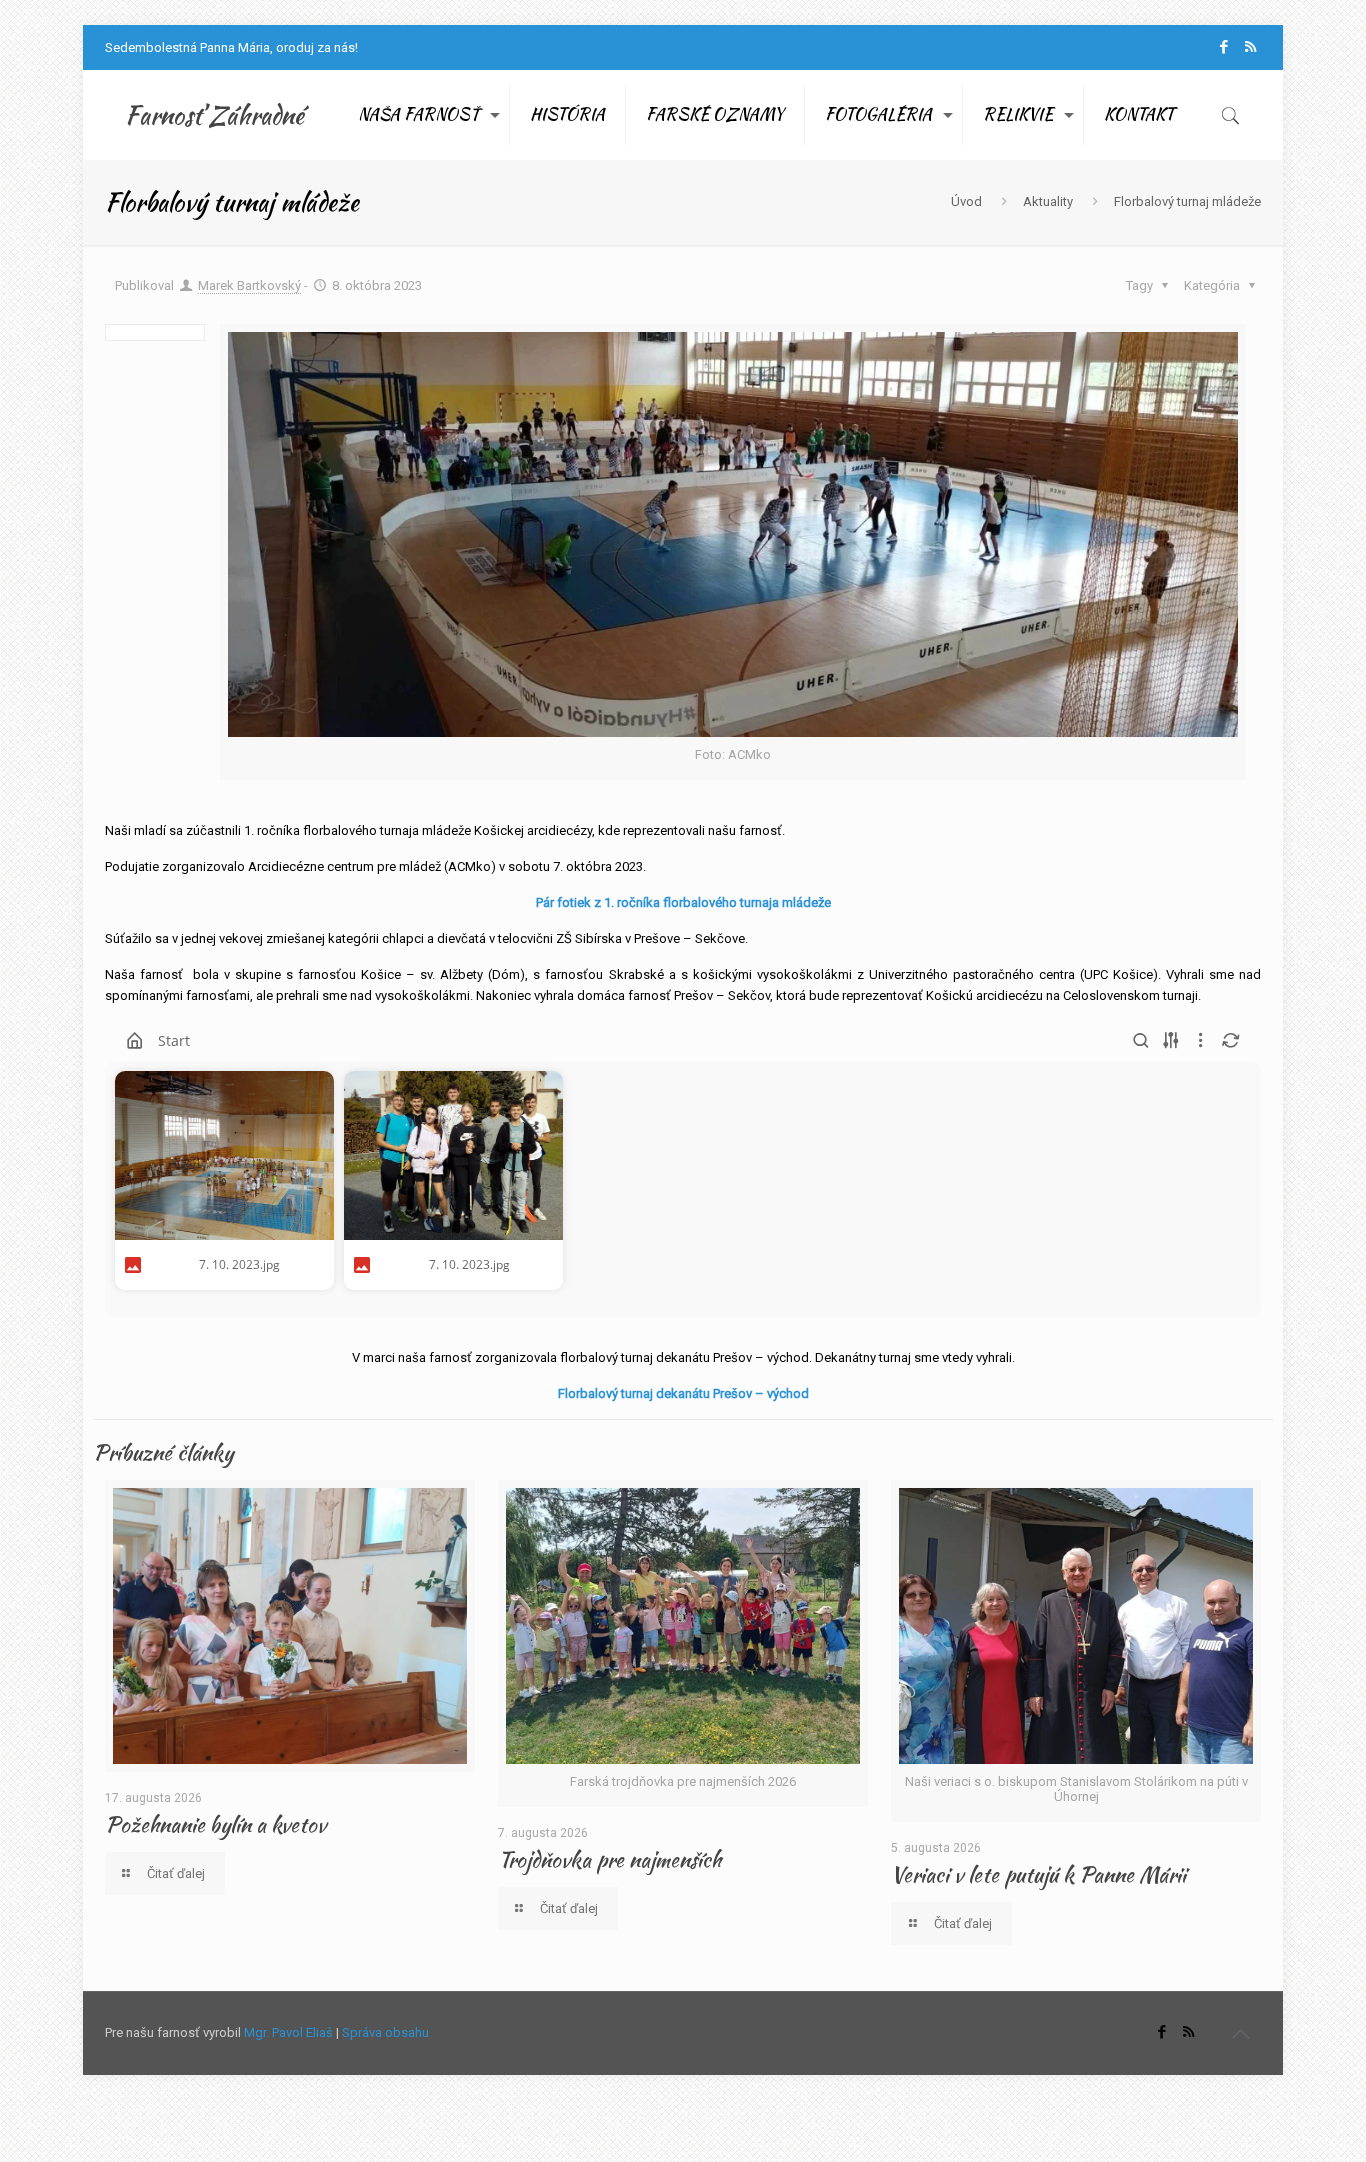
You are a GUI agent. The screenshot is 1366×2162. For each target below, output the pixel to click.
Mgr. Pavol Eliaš (288, 2032)
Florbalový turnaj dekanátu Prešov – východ (683, 1393)
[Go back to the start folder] (135, 1041)
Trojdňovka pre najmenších (609, 1859)
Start (174, 1040)
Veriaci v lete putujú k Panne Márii (1038, 1874)
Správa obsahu (385, 2032)
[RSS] (1250, 47)
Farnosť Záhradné (214, 115)
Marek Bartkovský (249, 285)
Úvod (966, 201)
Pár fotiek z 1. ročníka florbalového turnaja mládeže (683, 902)
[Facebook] (1223, 47)
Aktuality (1048, 201)
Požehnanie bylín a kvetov (215, 1824)
